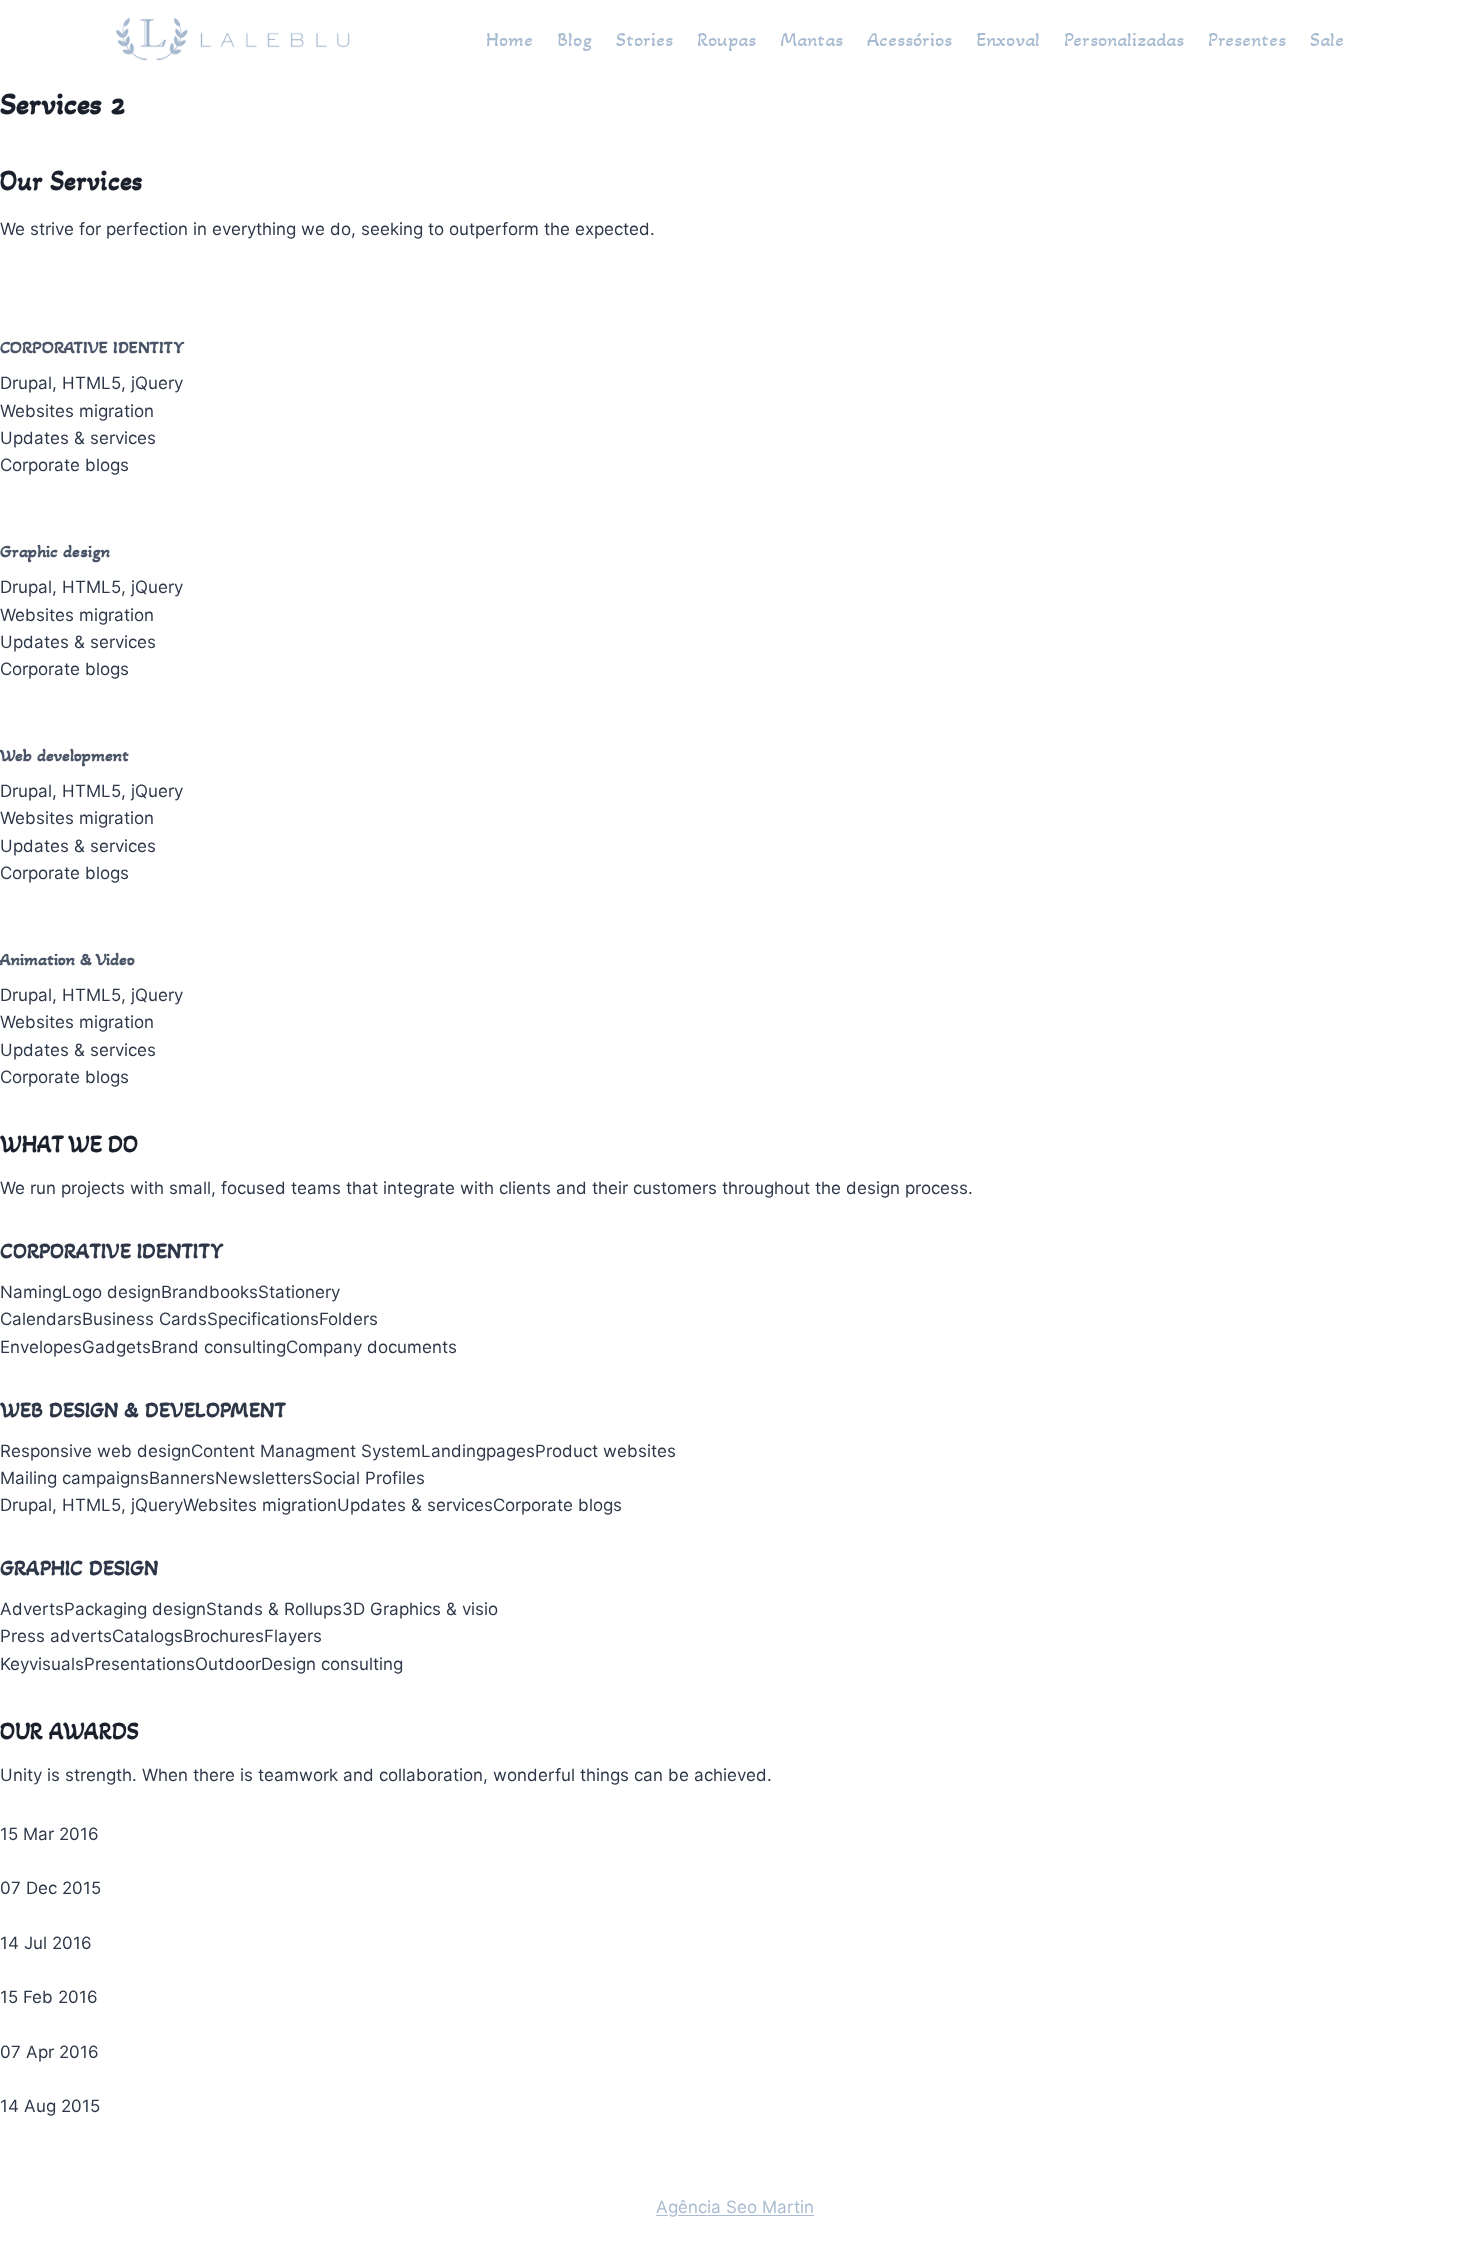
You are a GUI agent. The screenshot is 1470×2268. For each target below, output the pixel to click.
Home (509, 40)
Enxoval (1008, 40)
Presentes (1247, 40)
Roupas (726, 40)
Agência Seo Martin (735, 2207)
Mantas (811, 40)
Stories (644, 40)
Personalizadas (1124, 40)
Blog (574, 40)
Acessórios (909, 40)
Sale (1327, 40)
